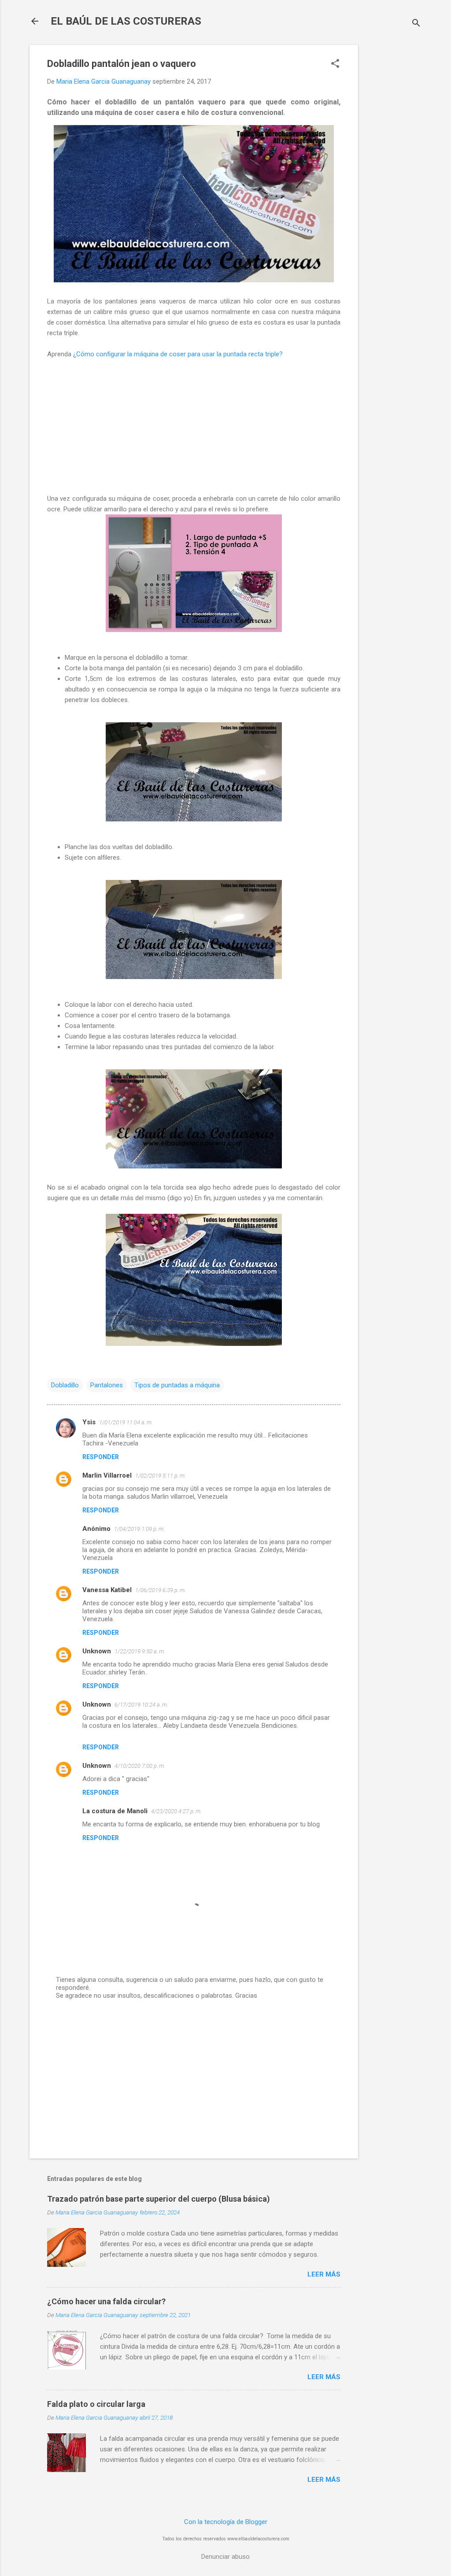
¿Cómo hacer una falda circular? (106, 2301)
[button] (335, 64)
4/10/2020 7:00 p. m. (140, 1766)
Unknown (97, 1651)
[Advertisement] (393, 177)
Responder (101, 1457)
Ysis (89, 1422)
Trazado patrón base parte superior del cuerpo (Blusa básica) (159, 2199)
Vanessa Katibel (107, 1590)
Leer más (324, 2274)
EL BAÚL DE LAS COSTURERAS (126, 21)
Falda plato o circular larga (96, 2404)
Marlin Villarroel (107, 1475)
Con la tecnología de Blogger (226, 2522)
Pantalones (107, 1385)
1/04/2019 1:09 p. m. (139, 1529)
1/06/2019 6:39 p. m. (161, 1590)
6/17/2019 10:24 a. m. (141, 1705)
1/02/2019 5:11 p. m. (161, 1476)
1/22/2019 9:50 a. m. (140, 1651)
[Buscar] (416, 24)
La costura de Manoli (115, 1811)
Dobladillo (65, 1385)
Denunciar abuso (225, 2557)
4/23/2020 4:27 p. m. (176, 1811)
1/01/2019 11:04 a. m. (126, 1422)
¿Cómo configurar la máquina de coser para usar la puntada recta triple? (178, 354)
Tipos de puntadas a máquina (177, 1385)
